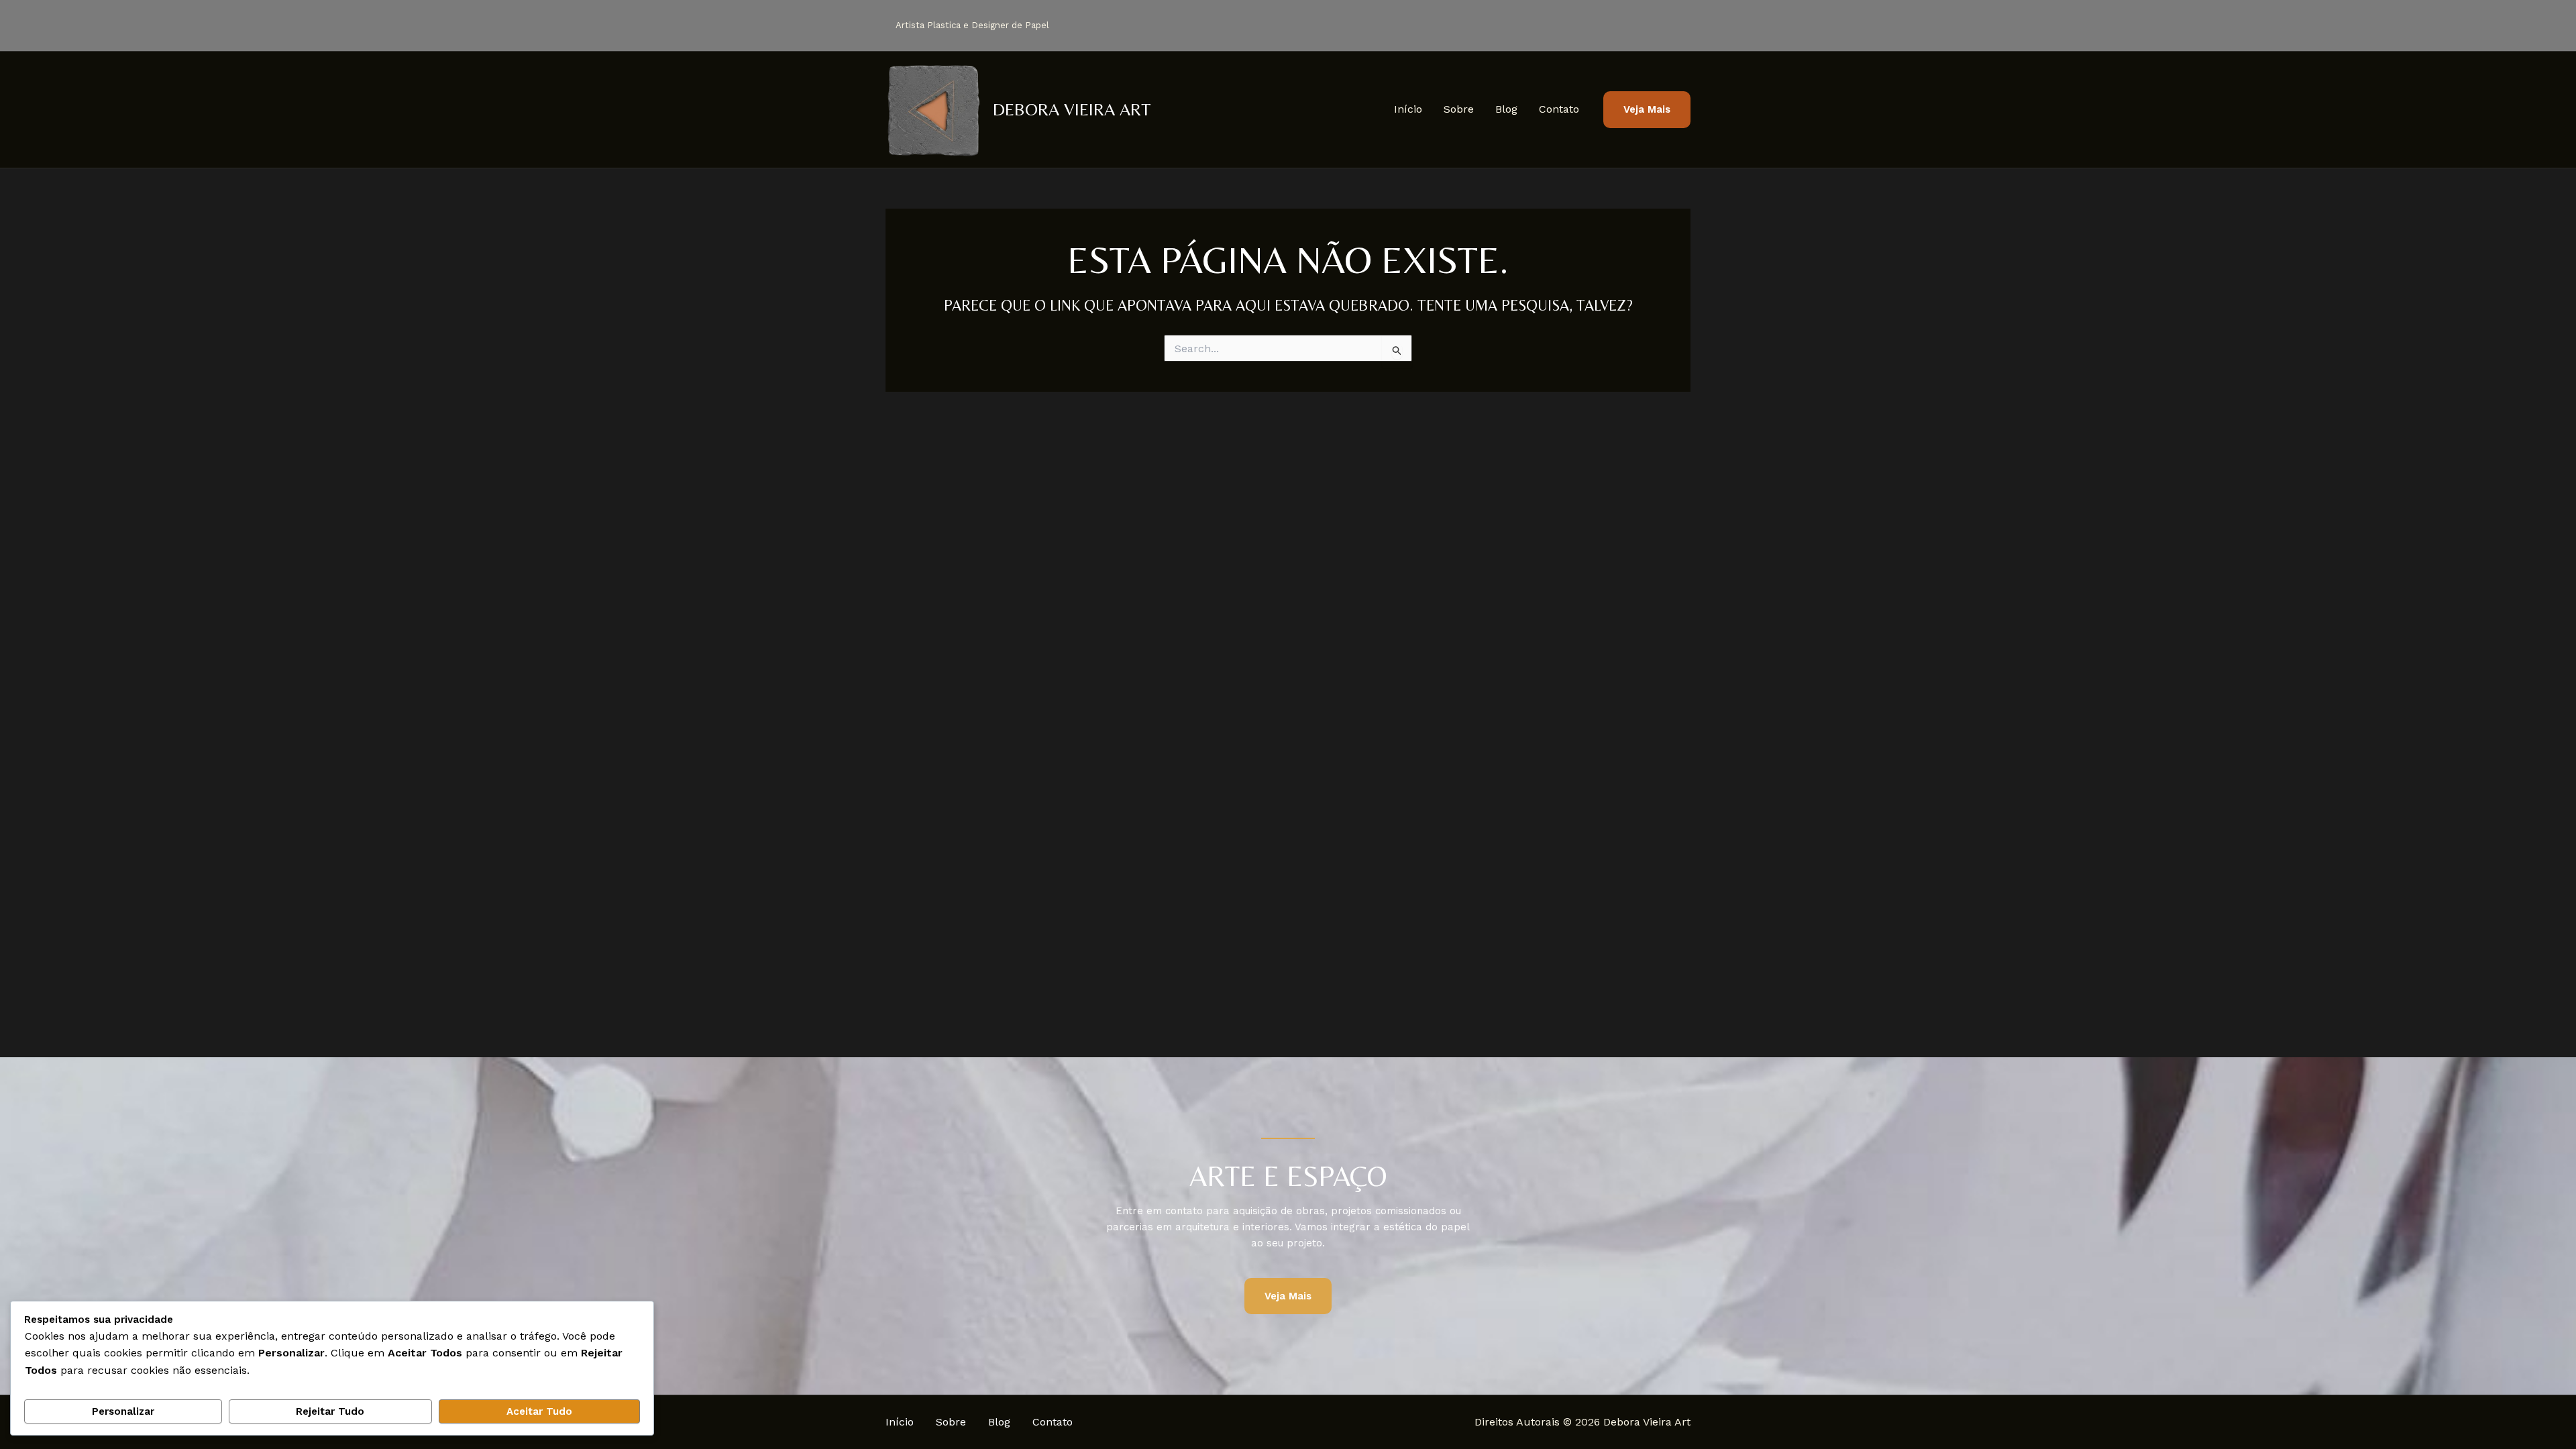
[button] (1647, 110)
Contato (1559, 109)
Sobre (1459, 109)
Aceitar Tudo (539, 1411)
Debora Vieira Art (1072, 109)
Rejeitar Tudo (330, 1411)
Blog (1506, 109)
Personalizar (123, 1411)
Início (1408, 109)
